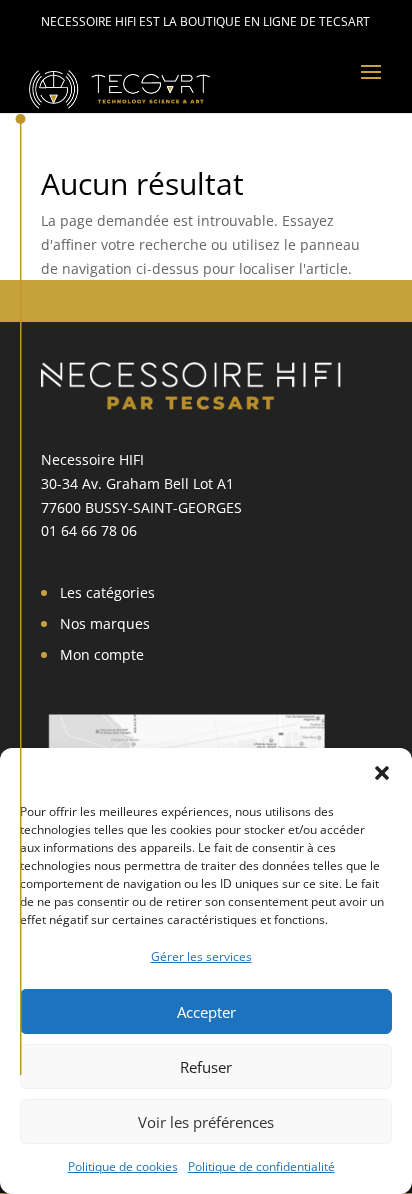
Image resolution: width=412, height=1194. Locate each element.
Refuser (206, 1067)
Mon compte (102, 654)
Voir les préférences (206, 1122)
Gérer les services (201, 956)
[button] (382, 773)
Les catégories (107, 592)
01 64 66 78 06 (89, 530)
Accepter (206, 1012)
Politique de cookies (123, 1166)
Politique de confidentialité (261, 1166)
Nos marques (105, 623)
